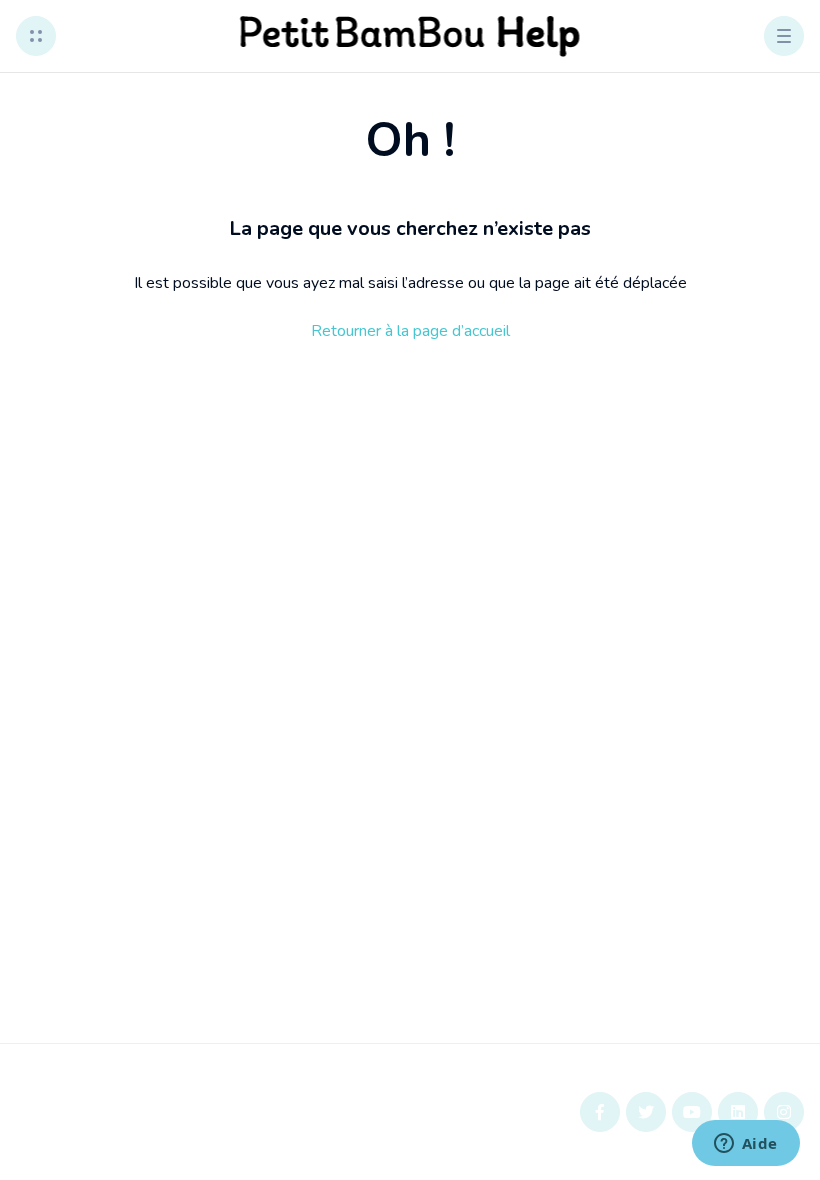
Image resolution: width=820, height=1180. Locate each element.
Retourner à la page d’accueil (410, 331)
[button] (36, 36)
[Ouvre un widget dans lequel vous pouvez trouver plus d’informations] (745, 1145)
